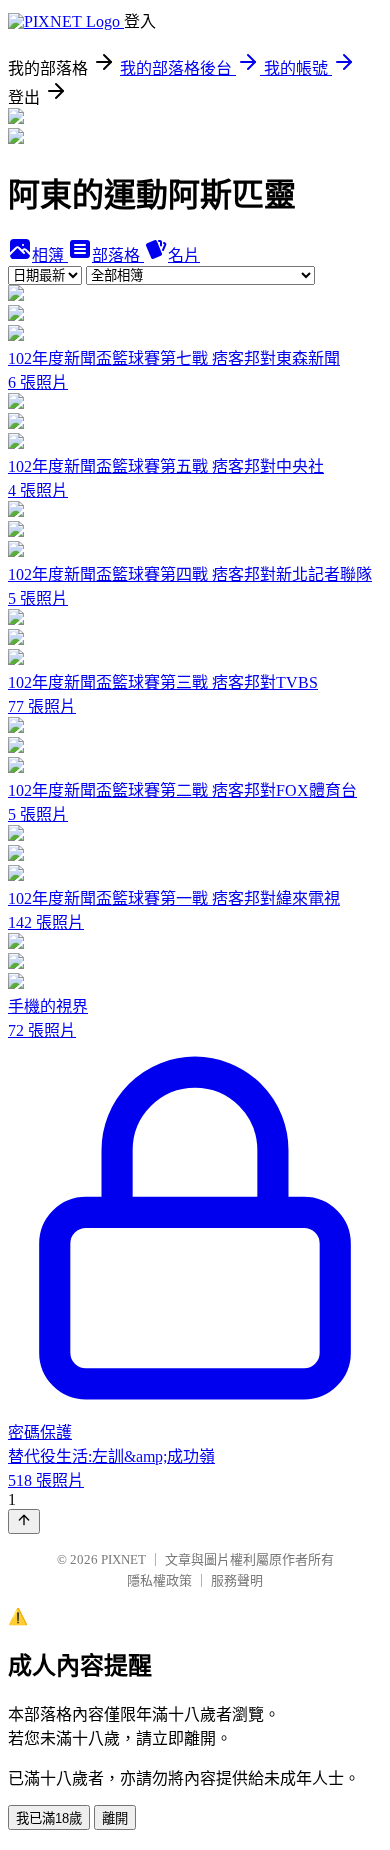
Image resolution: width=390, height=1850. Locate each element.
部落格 (118, 255)
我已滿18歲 (49, 1818)
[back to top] (24, 1521)
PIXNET (123, 1559)
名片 (184, 255)
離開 (115, 1818)
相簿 (50, 255)
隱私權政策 (159, 1580)
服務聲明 (237, 1580)
